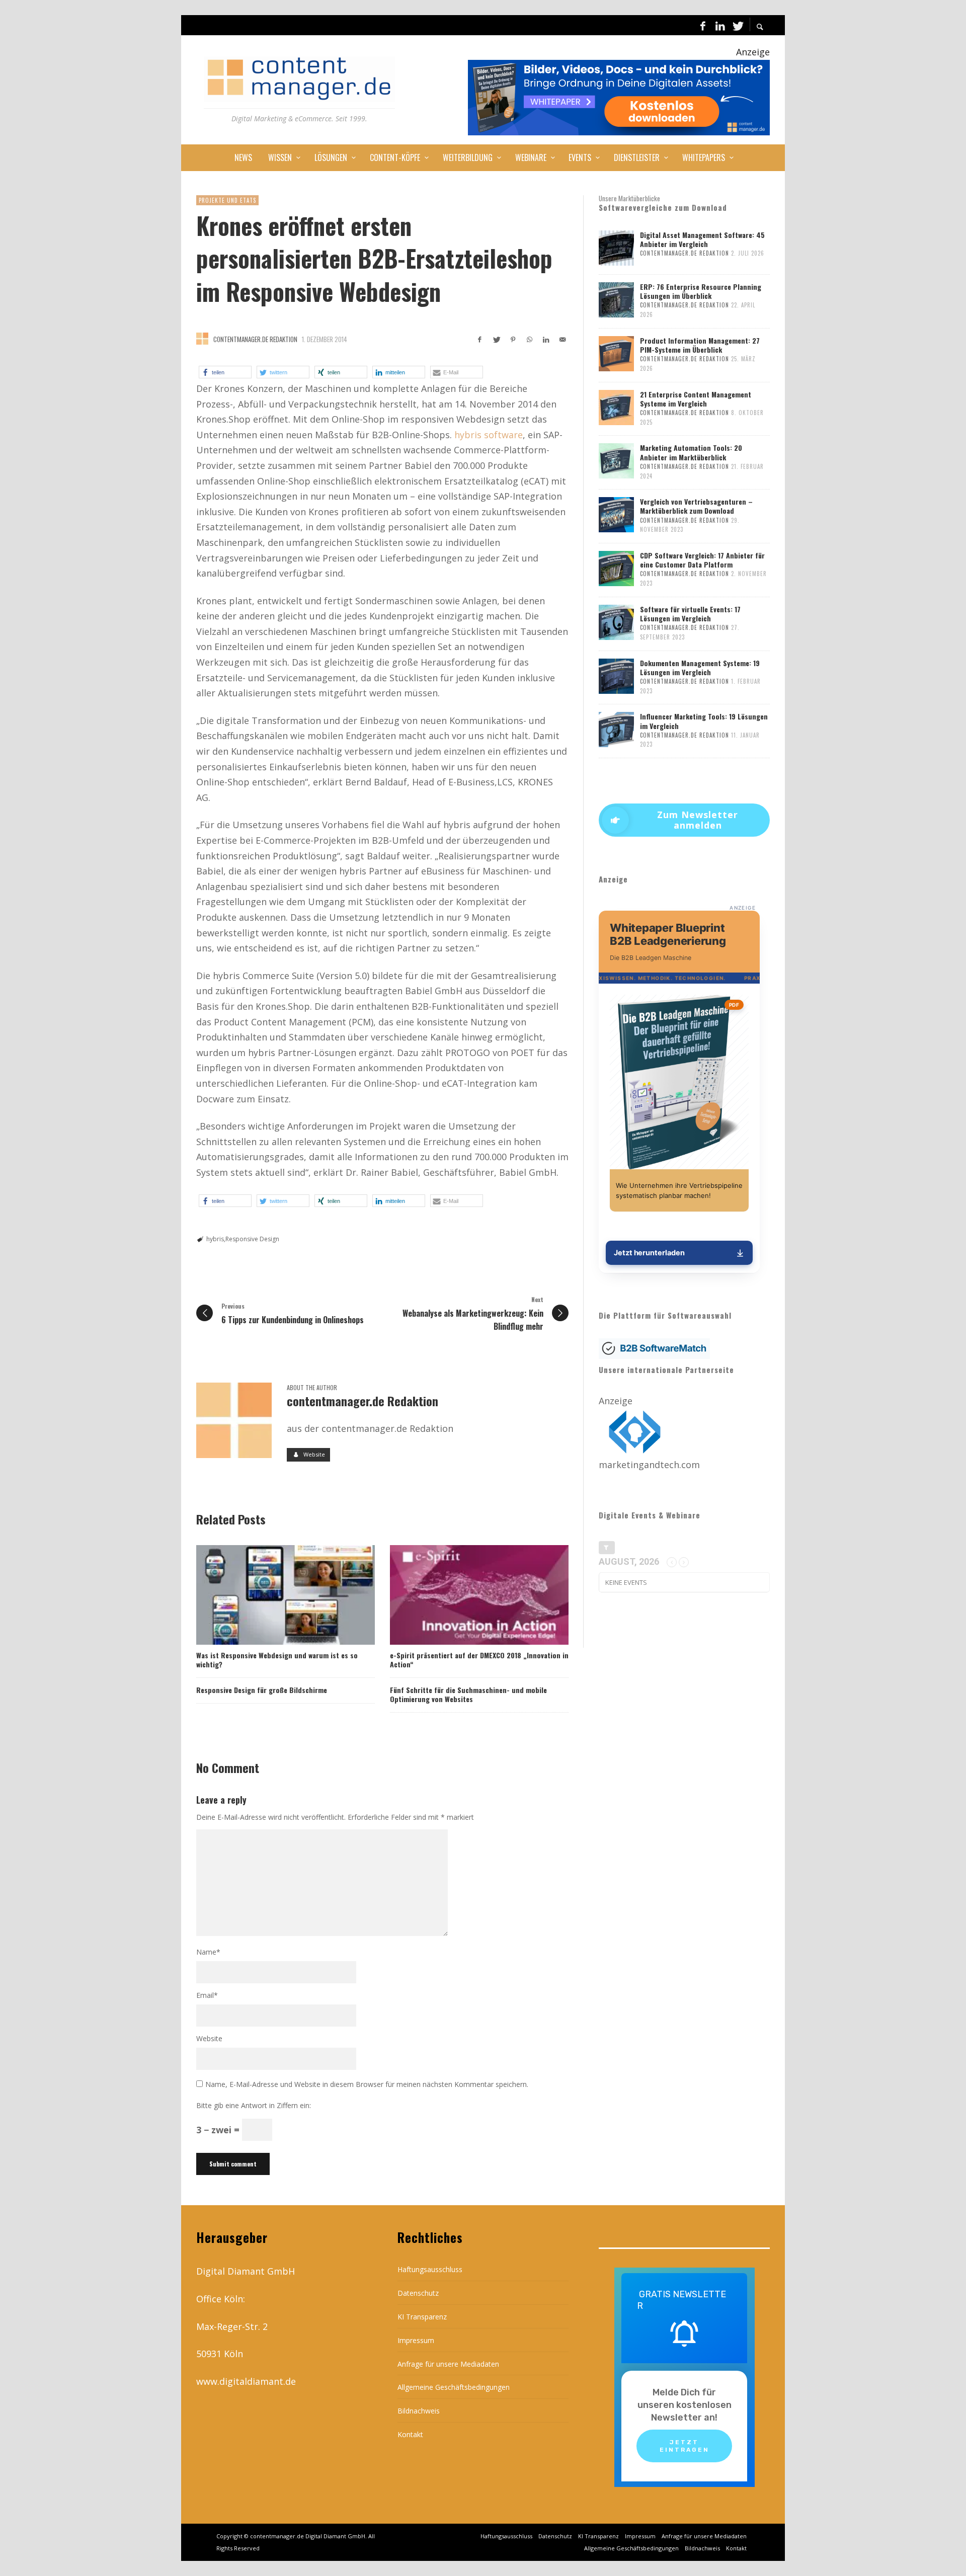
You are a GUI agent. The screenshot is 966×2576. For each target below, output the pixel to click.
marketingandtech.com (649, 1465)
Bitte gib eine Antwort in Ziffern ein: (254, 2106)
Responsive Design (252, 1239)
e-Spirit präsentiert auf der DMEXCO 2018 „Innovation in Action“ (479, 1660)
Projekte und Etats (227, 200)
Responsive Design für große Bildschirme (262, 1690)
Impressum (416, 2340)
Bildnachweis (419, 2411)
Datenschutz (418, 2293)
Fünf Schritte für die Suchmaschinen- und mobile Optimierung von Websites (468, 1694)
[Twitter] (737, 25)
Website (209, 2038)
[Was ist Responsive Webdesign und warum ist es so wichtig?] (269, 1595)
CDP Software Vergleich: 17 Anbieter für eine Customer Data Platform (702, 560)
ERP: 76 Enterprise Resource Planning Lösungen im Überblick (701, 291)
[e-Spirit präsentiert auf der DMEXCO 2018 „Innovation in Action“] (463, 1595)
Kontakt (410, 2434)
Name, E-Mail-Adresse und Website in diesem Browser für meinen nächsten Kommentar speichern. (367, 2084)
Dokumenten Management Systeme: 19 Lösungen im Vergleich (700, 667)
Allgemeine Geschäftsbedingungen (454, 2387)
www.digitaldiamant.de (246, 2381)
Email (207, 1995)
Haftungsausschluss (430, 2269)
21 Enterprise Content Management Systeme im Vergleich (696, 399)
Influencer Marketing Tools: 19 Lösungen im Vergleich (704, 721)
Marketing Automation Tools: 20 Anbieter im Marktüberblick (691, 452)
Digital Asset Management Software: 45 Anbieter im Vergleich (702, 239)
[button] (225, 372)
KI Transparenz (422, 2317)
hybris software (489, 435)
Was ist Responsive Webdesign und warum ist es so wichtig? (277, 1660)
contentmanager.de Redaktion (255, 339)
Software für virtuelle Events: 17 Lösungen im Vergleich (690, 614)
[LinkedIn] (720, 25)
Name (208, 1952)
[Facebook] (703, 25)
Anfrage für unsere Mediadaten (448, 2364)
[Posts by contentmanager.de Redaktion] (202, 339)
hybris (215, 1239)
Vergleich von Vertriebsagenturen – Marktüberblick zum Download (696, 506)
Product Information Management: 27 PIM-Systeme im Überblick (700, 345)
